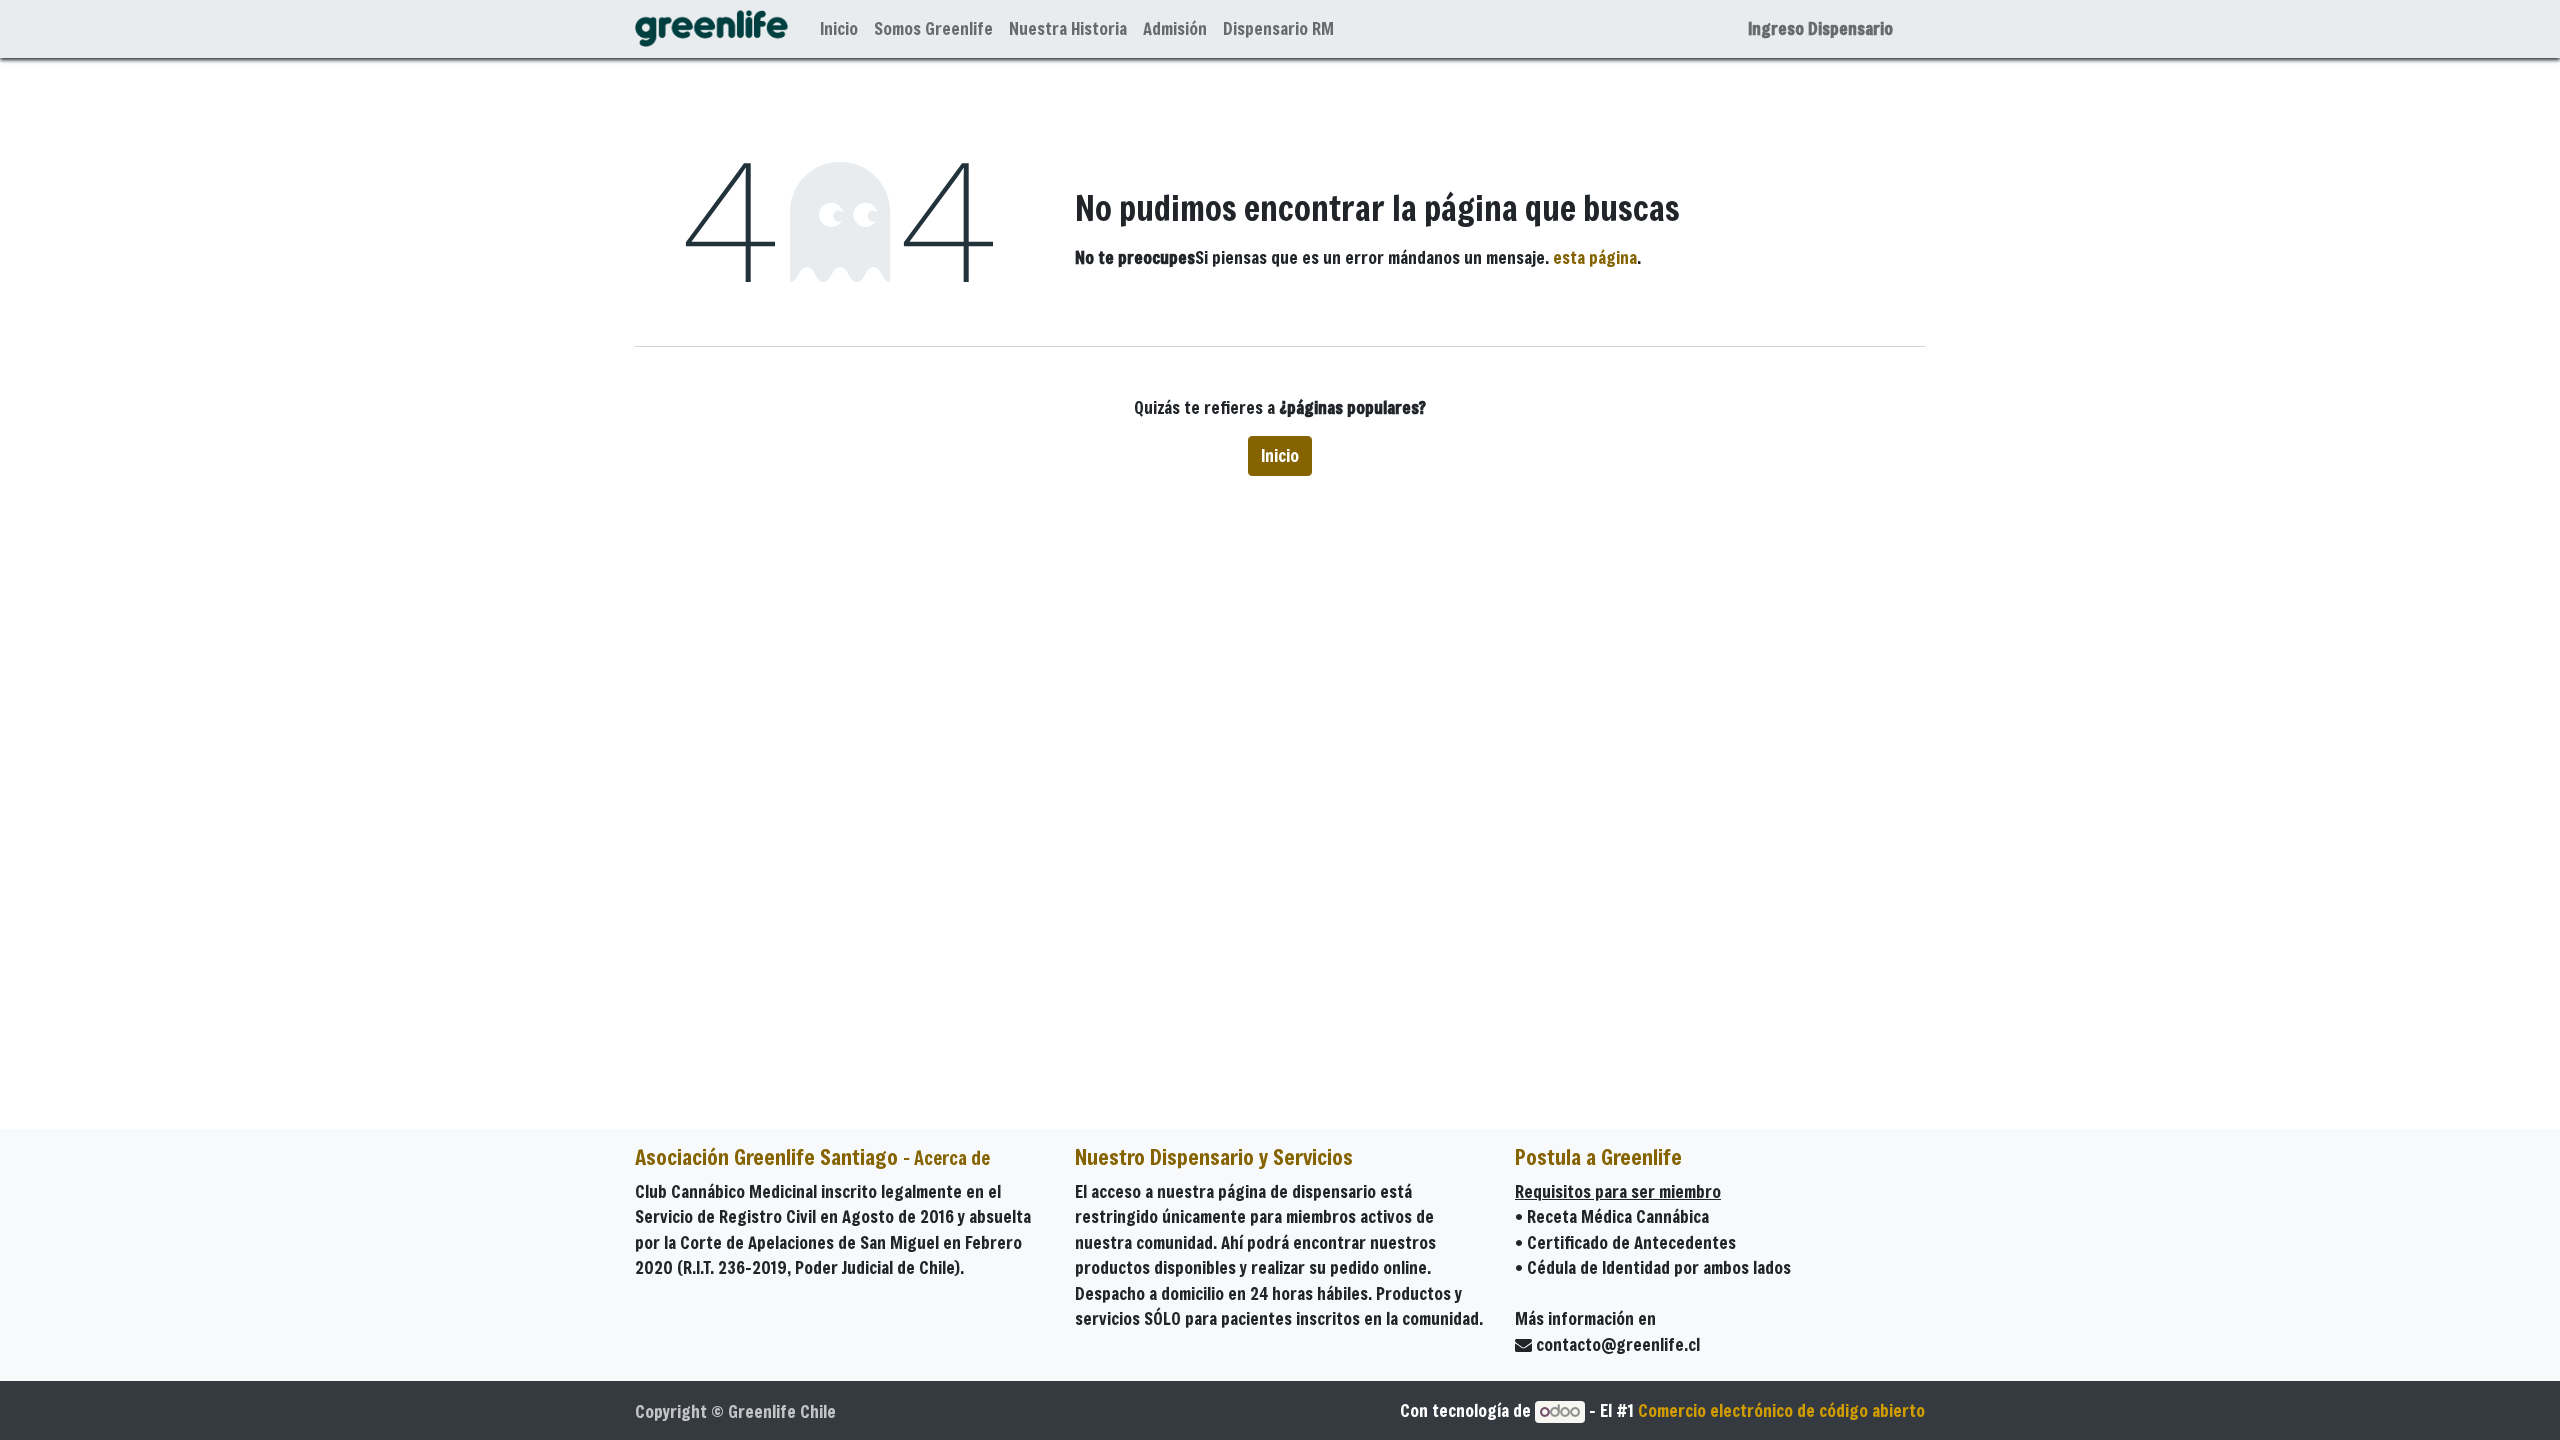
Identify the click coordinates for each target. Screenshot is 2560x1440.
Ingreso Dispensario (1820, 28)
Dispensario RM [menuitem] (1278, 28)
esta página (1595, 257)
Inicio (1280, 455)
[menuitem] (839, 29)
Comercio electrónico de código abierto (1781, 1410)
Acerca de (952, 1157)
